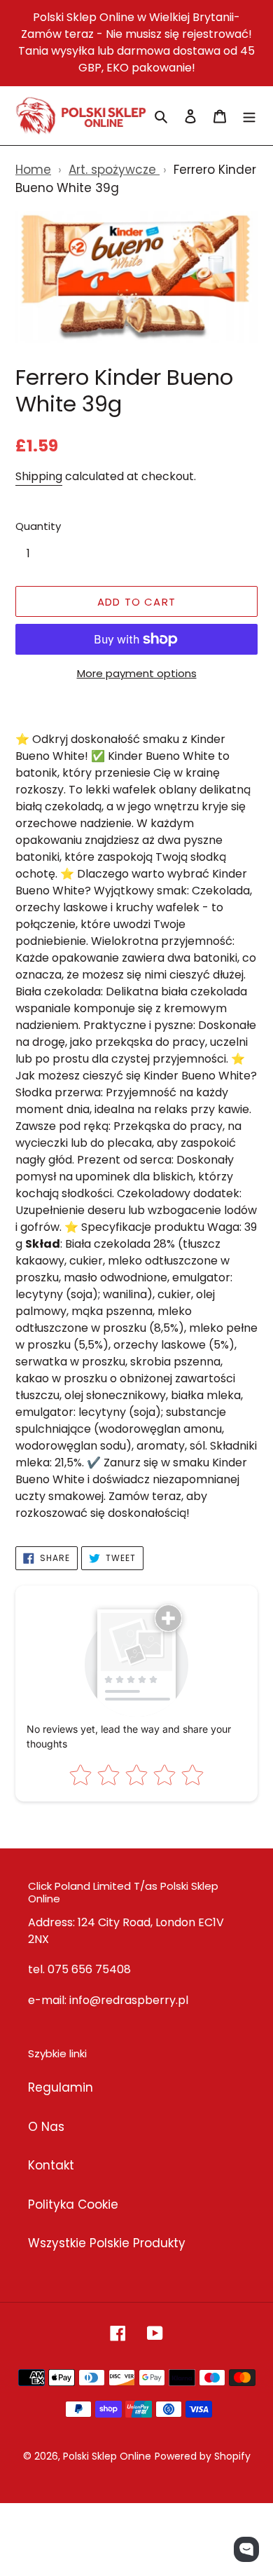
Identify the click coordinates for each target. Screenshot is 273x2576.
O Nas (46, 2127)
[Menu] (249, 116)
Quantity (38, 526)
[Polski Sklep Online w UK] (81, 116)
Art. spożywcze (114, 170)
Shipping (39, 476)
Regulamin (61, 2087)
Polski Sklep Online (107, 2456)
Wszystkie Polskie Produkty (107, 2243)
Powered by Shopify (203, 2456)
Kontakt (51, 2165)
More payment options (137, 673)
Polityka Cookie (73, 2204)
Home (33, 170)
